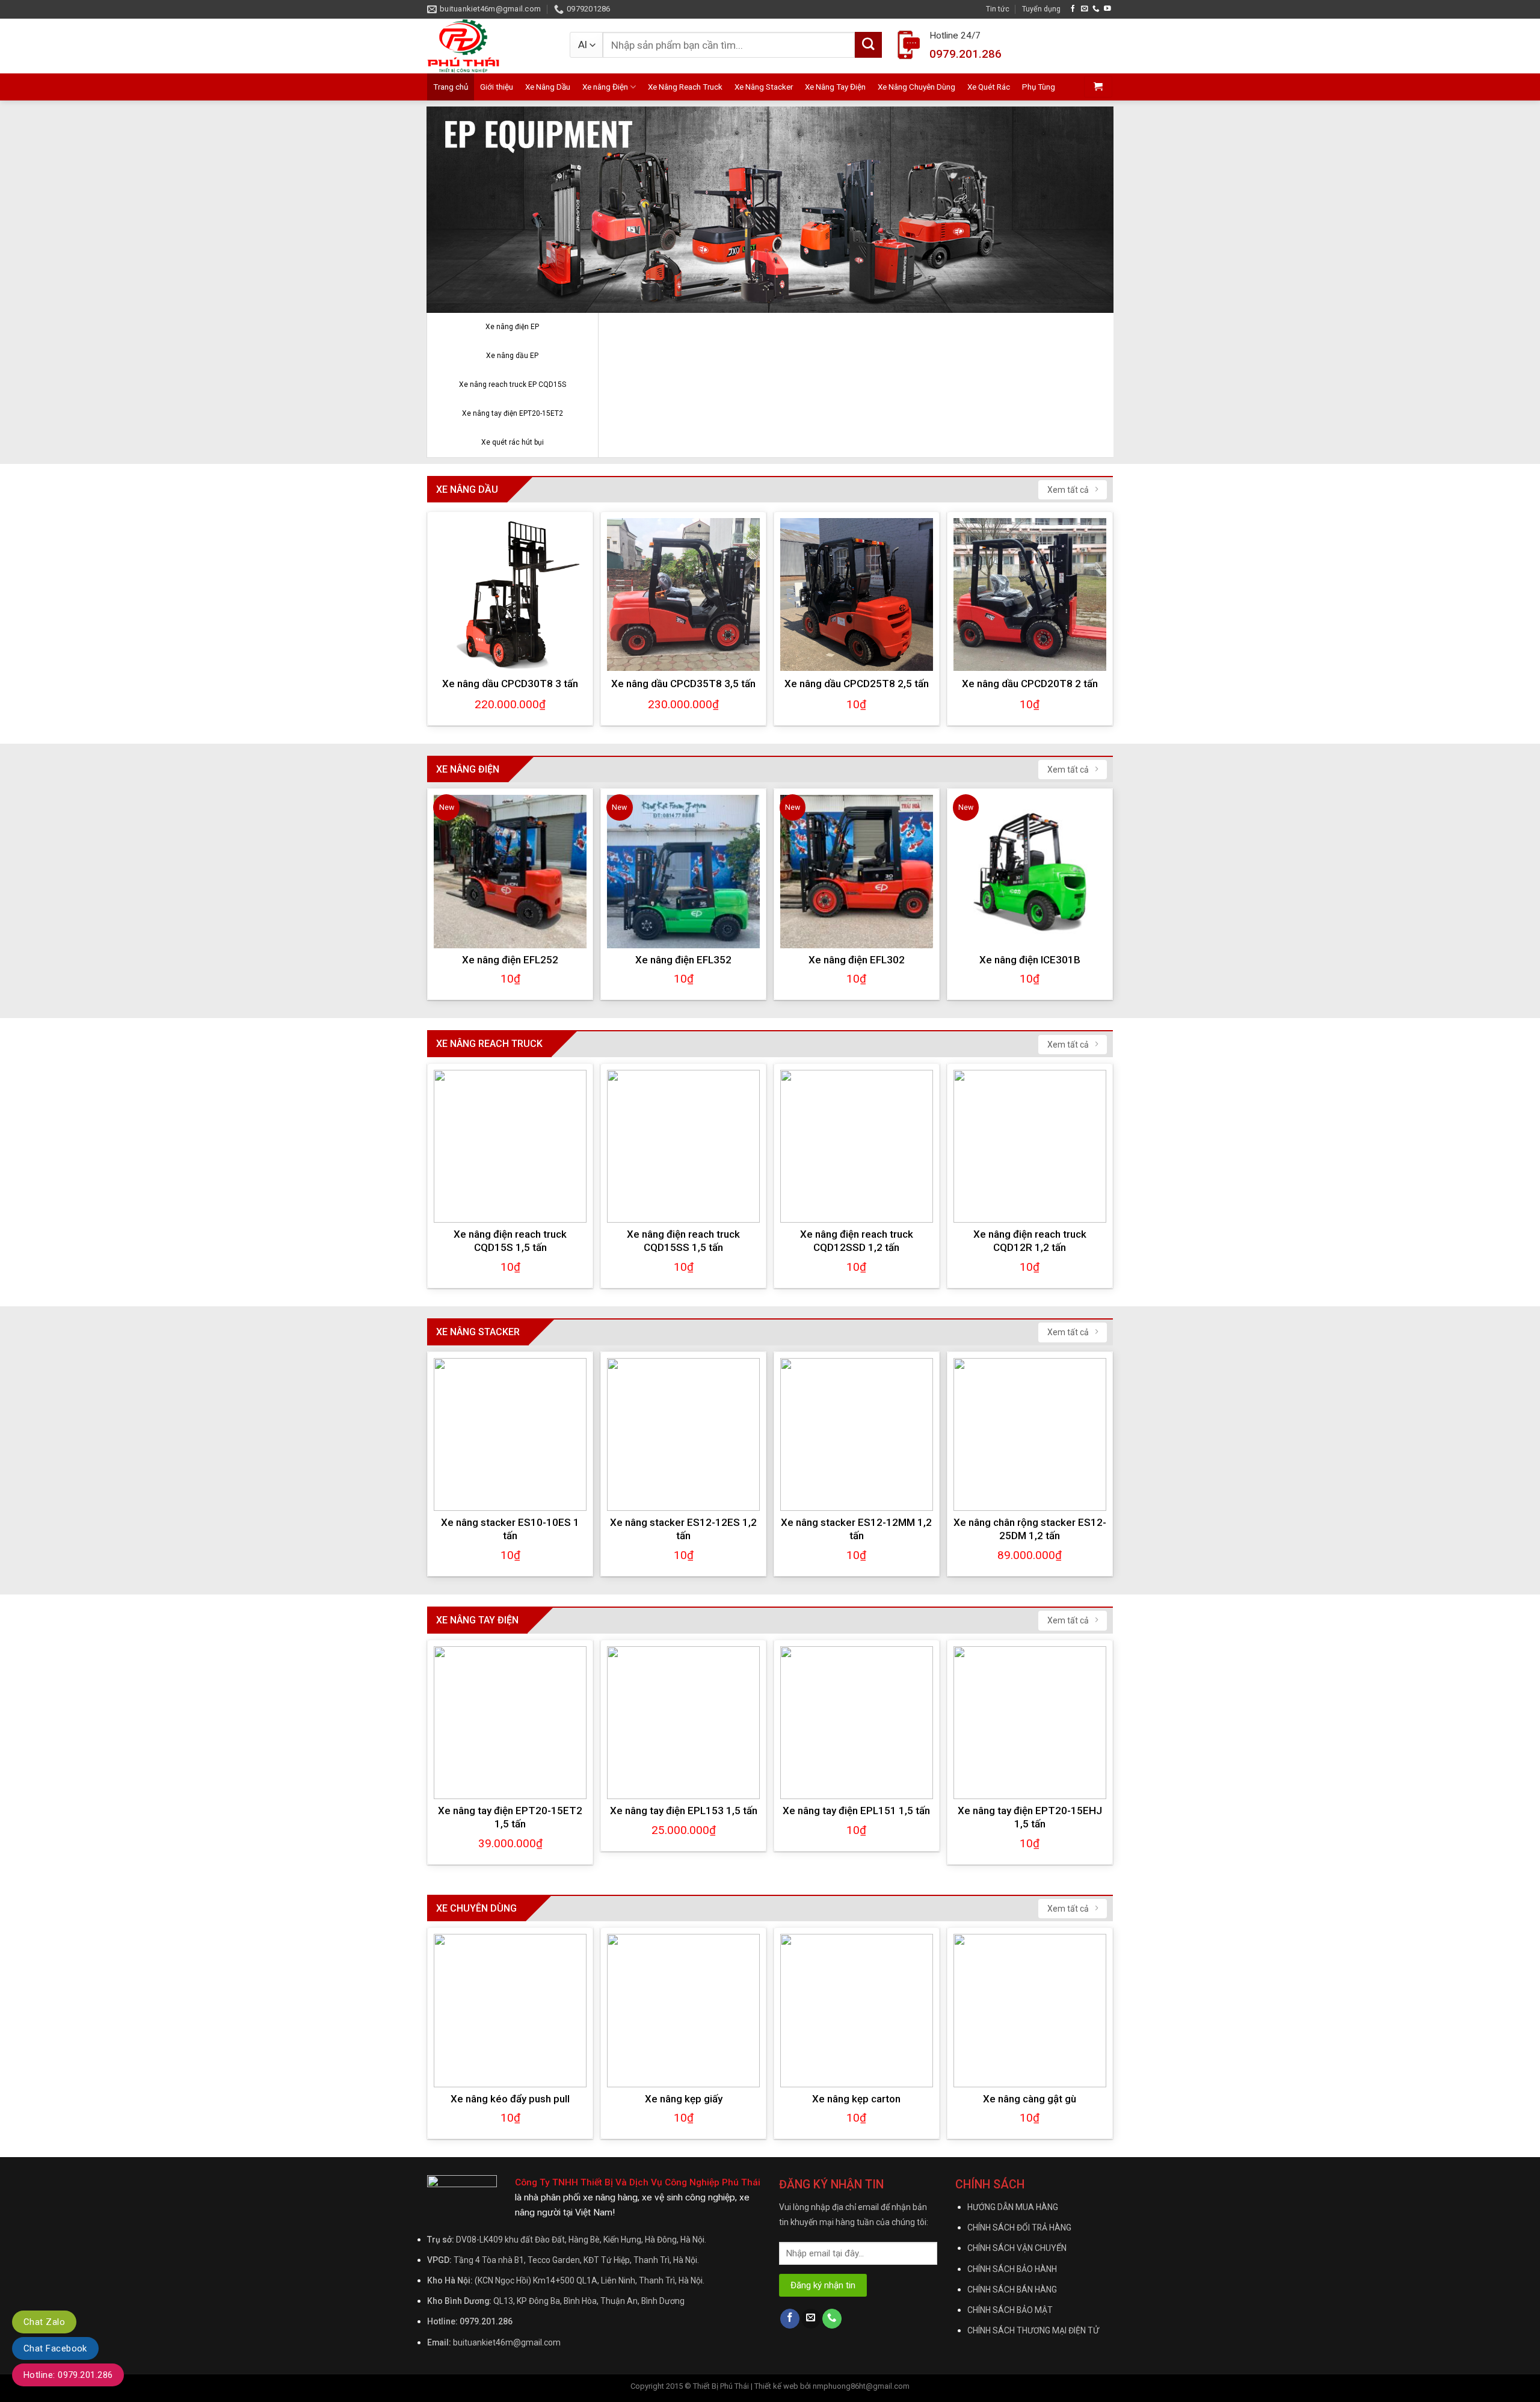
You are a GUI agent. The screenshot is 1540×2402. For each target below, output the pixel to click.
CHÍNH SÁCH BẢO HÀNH (1012, 2269)
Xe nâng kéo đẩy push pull (510, 2099)
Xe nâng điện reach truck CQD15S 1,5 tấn (510, 1241)
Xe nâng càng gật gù (1030, 2099)
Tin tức (998, 9)
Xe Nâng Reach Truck (685, 87)
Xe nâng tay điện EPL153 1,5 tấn (684, 1811)
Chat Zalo (44, 2322)
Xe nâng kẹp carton (856, 2099)
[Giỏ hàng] (1098, 87)
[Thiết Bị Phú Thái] (489, 46)
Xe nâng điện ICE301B (1030, 960)
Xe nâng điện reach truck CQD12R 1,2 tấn (1030, 1241)
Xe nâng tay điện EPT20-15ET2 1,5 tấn (510, 1817)
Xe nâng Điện (605, 87)
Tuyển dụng (1041, 9)
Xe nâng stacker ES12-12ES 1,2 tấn (683, 1529)
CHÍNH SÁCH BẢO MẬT (1010, 2310)
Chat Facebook (55, 2348)
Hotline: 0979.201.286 (68, 2375)
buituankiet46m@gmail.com (507, 2342)
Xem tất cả (1068, 490)
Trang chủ (451, 87)
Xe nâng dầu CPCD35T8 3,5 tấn (683, 684)
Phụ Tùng (1039, 87)
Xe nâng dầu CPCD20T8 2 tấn (1030, 684)
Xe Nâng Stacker (764, 87)
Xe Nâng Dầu (548, 87)
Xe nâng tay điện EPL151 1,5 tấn (856, 1811)
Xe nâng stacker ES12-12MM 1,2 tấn (856, 1529)
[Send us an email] (1085, 9)
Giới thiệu (497, 87)
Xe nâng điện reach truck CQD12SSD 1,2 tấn (857, 1241)
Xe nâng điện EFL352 (683, 960)
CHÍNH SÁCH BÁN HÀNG (1012, 2289)
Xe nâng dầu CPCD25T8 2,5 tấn (857, 684)
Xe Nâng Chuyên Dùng (916, 87)
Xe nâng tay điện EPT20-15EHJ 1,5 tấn (1030, 1817)
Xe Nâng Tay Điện (835, 87)
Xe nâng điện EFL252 (510, 960)
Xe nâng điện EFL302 (857, 960)
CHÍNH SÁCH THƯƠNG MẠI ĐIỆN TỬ (1033, 2330)
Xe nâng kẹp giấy (684, 2099)
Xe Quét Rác (989, 87)
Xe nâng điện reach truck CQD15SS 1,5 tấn (683, 1241)
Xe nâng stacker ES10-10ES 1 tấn (510, 1529)
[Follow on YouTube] (1107, 9)
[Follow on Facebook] (1073, 9)
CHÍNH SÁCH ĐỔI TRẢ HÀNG (1019, 2228)
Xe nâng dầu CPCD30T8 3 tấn (510, 684)
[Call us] (1096, 9)
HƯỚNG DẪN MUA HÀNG (1013, 2207)
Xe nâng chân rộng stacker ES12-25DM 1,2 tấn (1030, 1529)
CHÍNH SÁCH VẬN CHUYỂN (1017, 2248)
